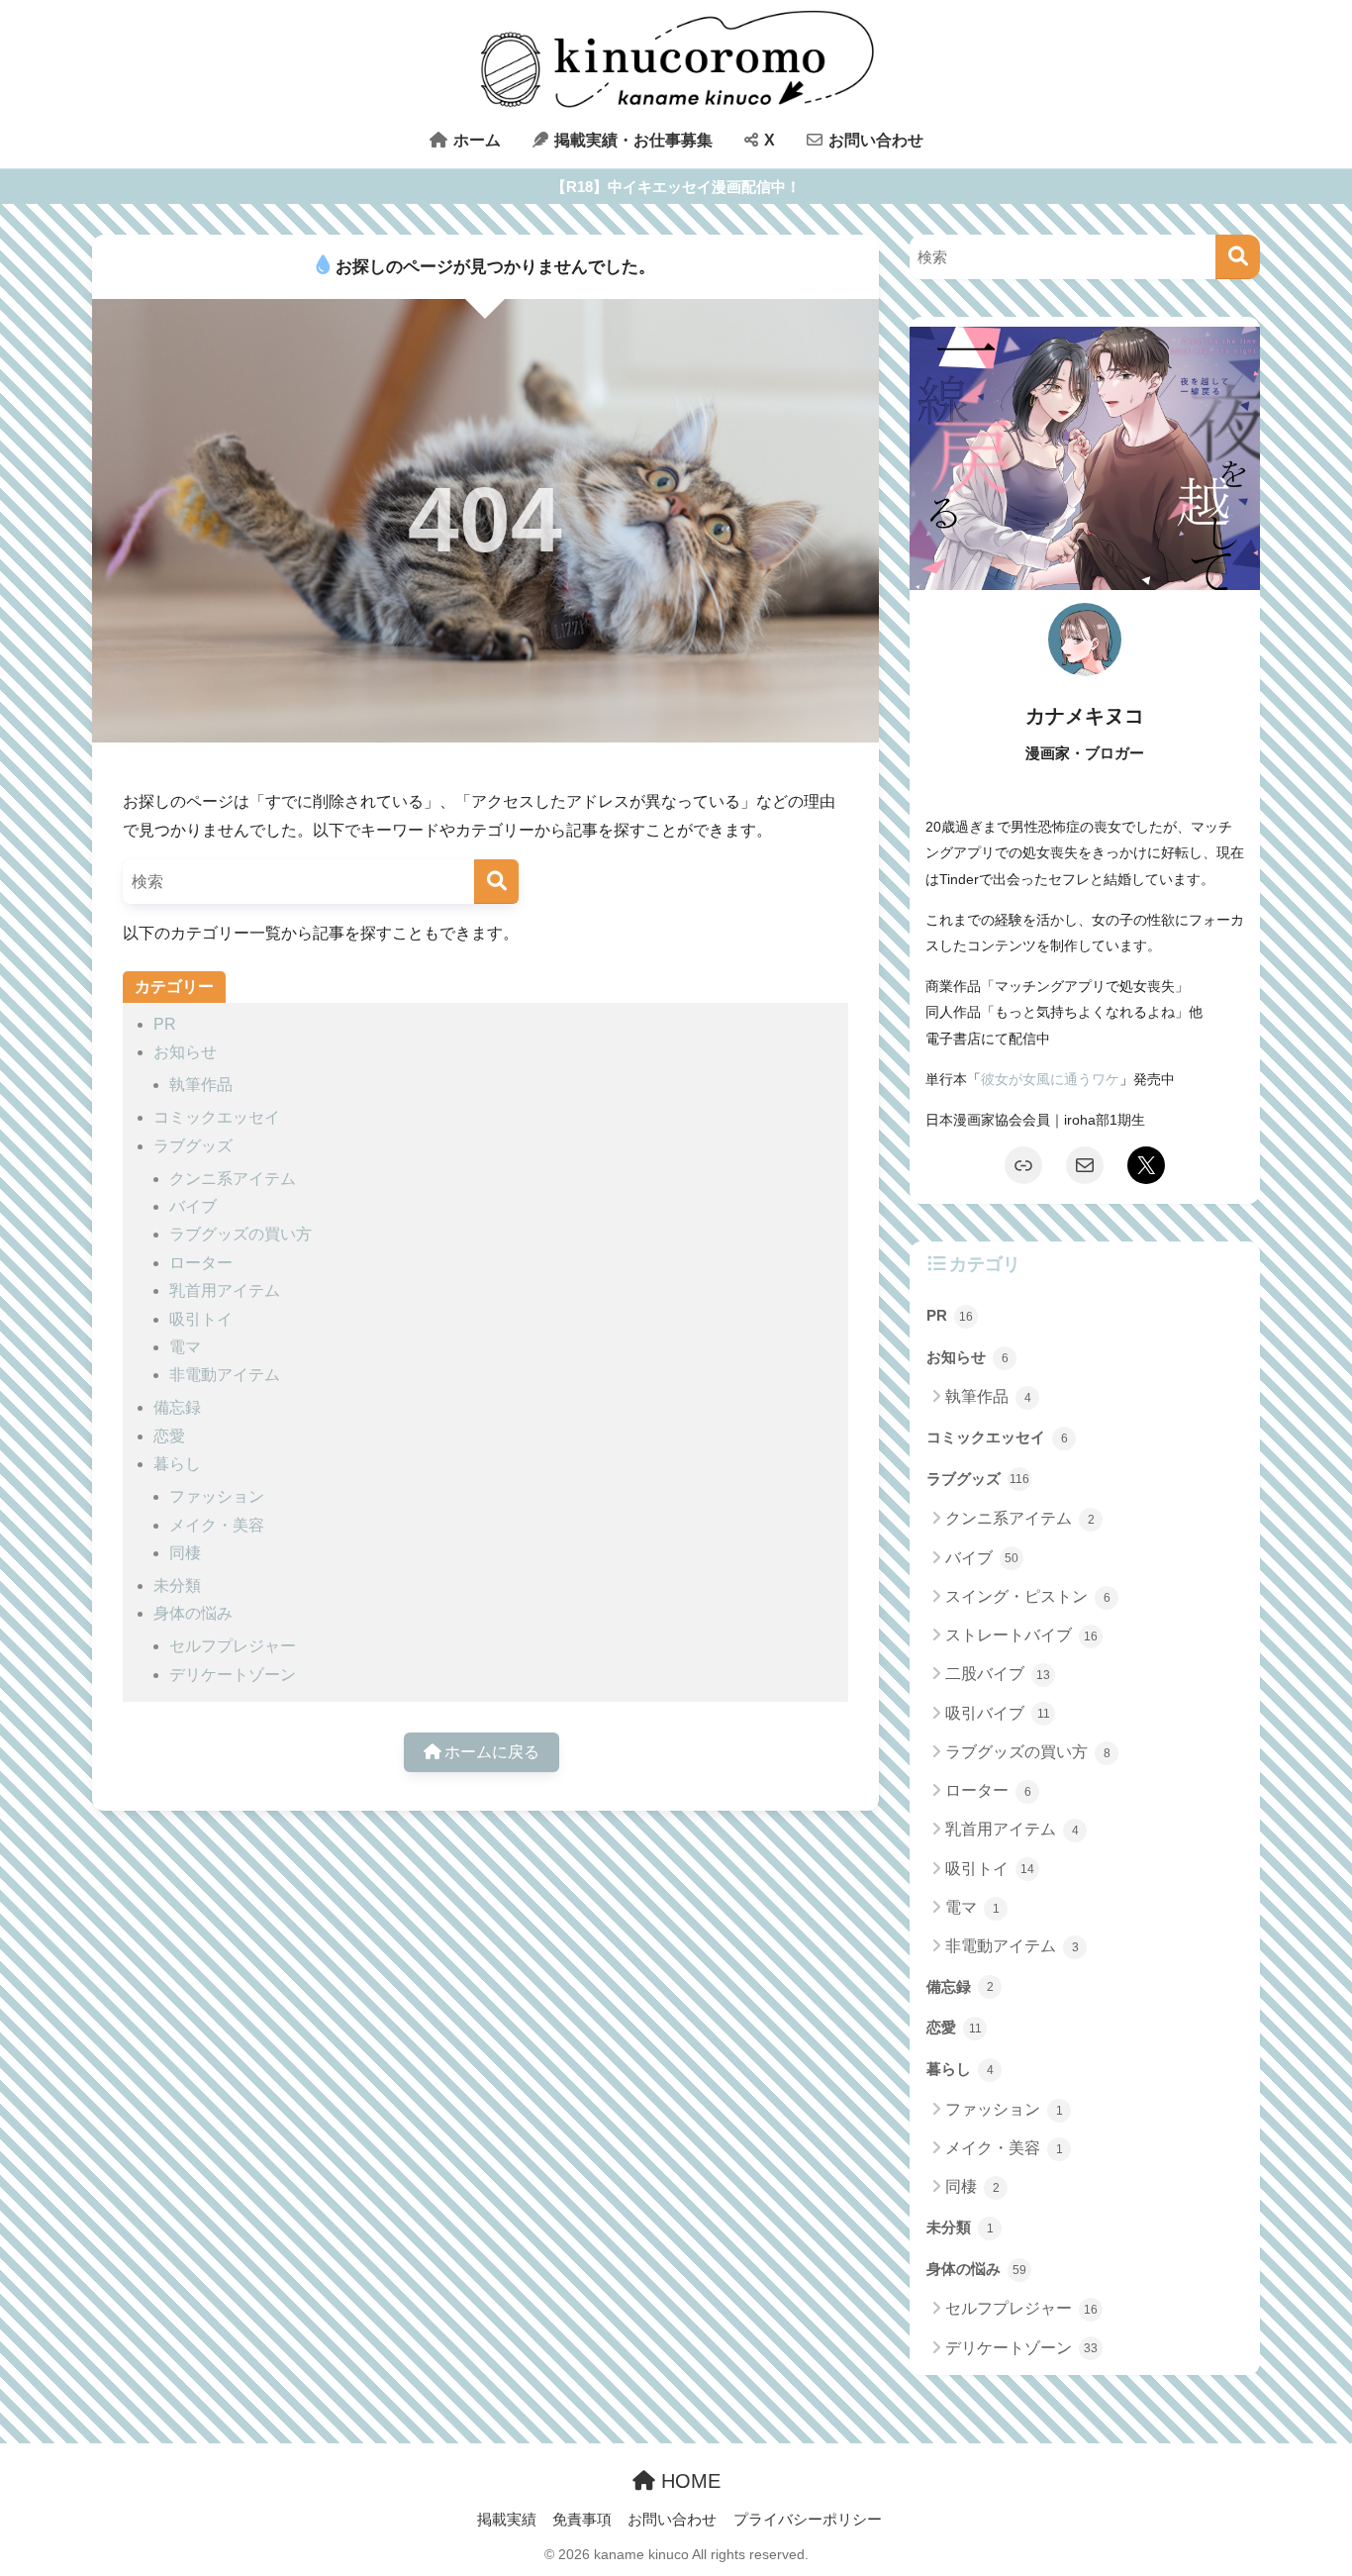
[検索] (496, 882)
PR (165, 1024)
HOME (688, 2481)
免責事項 (582, 2520)
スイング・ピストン (1028, 1596)
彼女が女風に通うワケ (1050, 1079)
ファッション (217, 1496)
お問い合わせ (874, 140)
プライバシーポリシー (808, 2520)
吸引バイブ (998, 1713)
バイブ (193, 1206)
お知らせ (185, 1052)
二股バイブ (998, 1674)
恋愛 (169, 1436)
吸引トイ (201, 1319)
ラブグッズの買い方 (241, 1234)
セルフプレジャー (233, 1646)
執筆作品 (201, 1085)
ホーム (475, 140)
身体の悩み (193, 1613)
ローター (201, 1263)
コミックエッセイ (217, 1117)
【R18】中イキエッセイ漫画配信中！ (676, 187)
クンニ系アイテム (233, 1179)
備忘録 (177, 1407)
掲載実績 (507, 2520)
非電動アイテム (225, 1375)
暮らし (177, 1464)
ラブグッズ (193, 1146)
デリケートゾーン (233, 1675)
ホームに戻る (490, 1752)
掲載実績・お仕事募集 (631, 140)
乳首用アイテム (225, 1290)
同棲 (185, 1553)
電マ (185, 1347)
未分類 (177, 1585)
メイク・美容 (217, 1525)
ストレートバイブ (1021, 1635)
